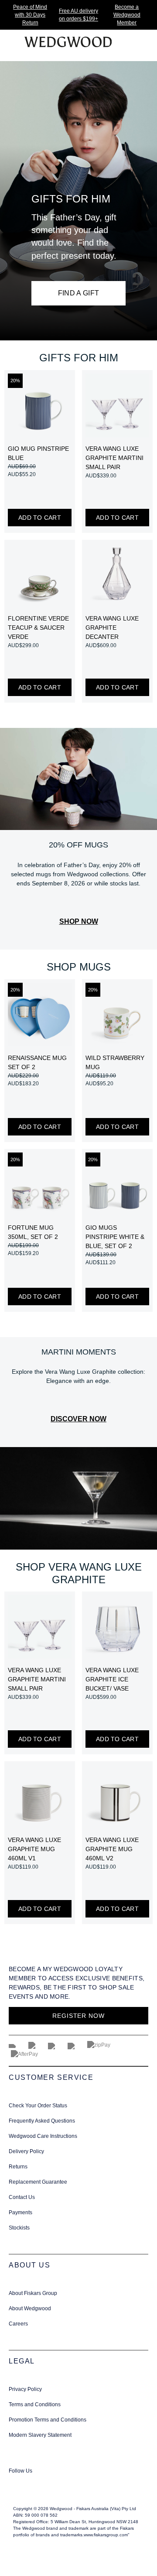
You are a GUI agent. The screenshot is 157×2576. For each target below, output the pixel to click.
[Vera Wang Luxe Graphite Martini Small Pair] (117, 405)
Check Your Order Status (38, 2106)
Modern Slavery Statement (40, 2435)
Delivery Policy (26, 2151)
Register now (78, 2016)
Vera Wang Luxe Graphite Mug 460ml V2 (112, 1849)
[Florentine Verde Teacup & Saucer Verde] (40, 575)
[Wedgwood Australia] (18, 2482)
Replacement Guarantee (38, 2182)
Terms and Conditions (35, 2404)
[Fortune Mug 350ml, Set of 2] (40, 1184)
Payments (20, 2212)
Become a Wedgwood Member (127, 15)
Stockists (19, 2228)
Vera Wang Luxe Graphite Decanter (112, 628)
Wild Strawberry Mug (115, 1062)
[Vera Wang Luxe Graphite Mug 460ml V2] (117, 1797)
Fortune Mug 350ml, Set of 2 (33, 1232)
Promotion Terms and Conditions (48, 2420)
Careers (18, 2324)
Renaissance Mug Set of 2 (37, 1062)
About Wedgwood (30, 2308)
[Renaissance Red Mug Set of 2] (40, 1015)
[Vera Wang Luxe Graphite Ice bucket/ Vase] (117, 1627)
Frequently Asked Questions (42, 2121)
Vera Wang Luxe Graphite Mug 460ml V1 (34, 1849)
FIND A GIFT (79, 293)
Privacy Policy (25, 2389)
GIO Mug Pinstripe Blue (38, 453)
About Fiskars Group (33, 2293)
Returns (18, 2167)
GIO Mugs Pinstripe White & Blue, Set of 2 (115, 1237)
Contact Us (22, 2197)
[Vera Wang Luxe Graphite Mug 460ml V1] (40, 1797)
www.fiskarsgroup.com (106, 2535)
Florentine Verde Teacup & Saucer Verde (38, 628)
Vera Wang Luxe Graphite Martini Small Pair (114, 458)
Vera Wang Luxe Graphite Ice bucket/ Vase (112, 1679)
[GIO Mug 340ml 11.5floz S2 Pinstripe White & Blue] (117, 1184)
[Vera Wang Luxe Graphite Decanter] (117, 575)
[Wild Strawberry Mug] (117, 1015)
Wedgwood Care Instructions (43, 2136)
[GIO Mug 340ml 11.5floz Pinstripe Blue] (40, 405)
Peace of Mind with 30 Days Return (30, 15)
